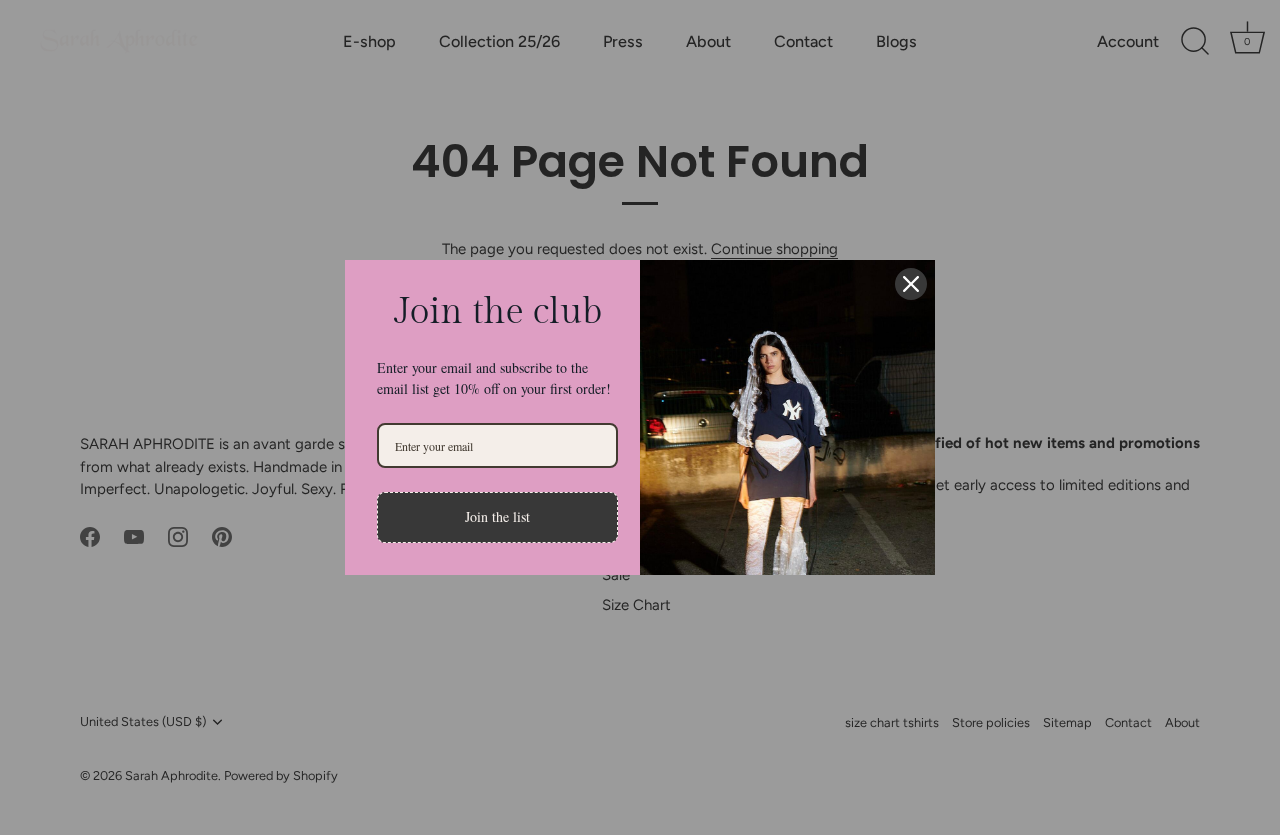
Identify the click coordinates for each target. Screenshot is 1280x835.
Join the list (497, 516)
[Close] (911, 284)
